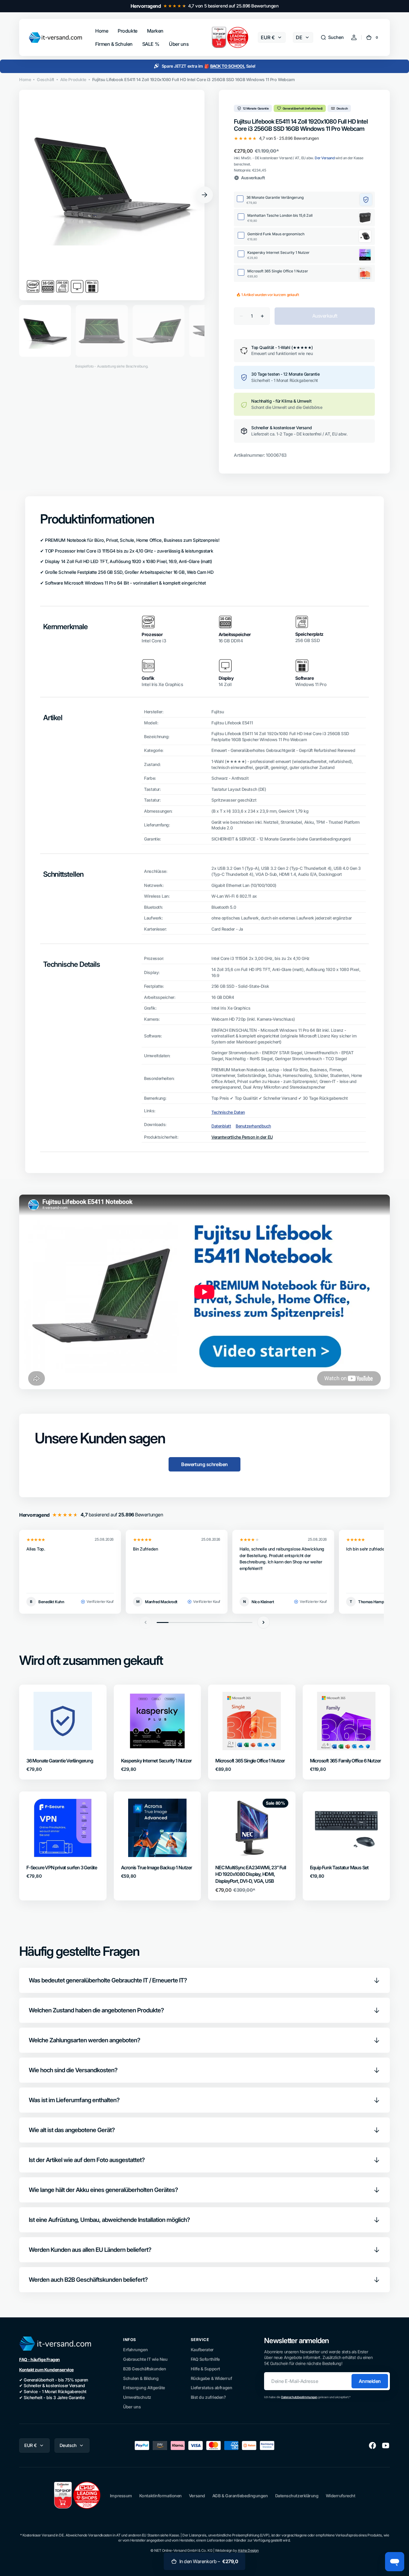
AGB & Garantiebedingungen (240, 2496)
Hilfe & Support (205, 2369)
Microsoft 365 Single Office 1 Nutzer (250, 1761)
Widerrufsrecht (341, 2496)
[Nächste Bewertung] (263, 1622)
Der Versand (325, 158)
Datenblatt (221, 1126)
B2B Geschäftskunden (144, 2369)
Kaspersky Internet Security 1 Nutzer (156, 1761)
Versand (197, 2496)
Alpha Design (248, 2550)
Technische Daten (228, 1112)
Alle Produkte (73, 79)
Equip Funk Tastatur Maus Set (339, 1867)
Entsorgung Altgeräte (144, 2388)
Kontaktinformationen (160, 2496)
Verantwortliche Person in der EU (242, 1137)
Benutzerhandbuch (253, 1126)
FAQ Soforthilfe (205, 2359)
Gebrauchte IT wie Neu (145, 2359)
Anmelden (370, 2381)
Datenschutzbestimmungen (299, 2397)
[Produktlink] (63, 1732)
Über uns (132, 2407)
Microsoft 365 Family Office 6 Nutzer (345, 1761)
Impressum (121, 2496)
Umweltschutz (137, 2397)
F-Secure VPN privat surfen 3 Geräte (62, 1867)
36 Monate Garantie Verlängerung (60, 1761)
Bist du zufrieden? (208, 2397)
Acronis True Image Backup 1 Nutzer (156, 1867)
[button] (332, 37)
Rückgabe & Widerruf (211, 2378)
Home (25, 79)
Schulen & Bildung (141, 2378)
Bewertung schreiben (204, 1464)
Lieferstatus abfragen (212, 2388)
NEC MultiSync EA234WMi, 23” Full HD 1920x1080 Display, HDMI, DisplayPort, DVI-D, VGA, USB (251, 1874)
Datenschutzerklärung (297, 2496)
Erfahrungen (135, 2350)
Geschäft (45, 79)
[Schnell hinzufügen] (41, 1736)
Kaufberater (202, 2350)
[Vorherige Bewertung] (146, 1622)
